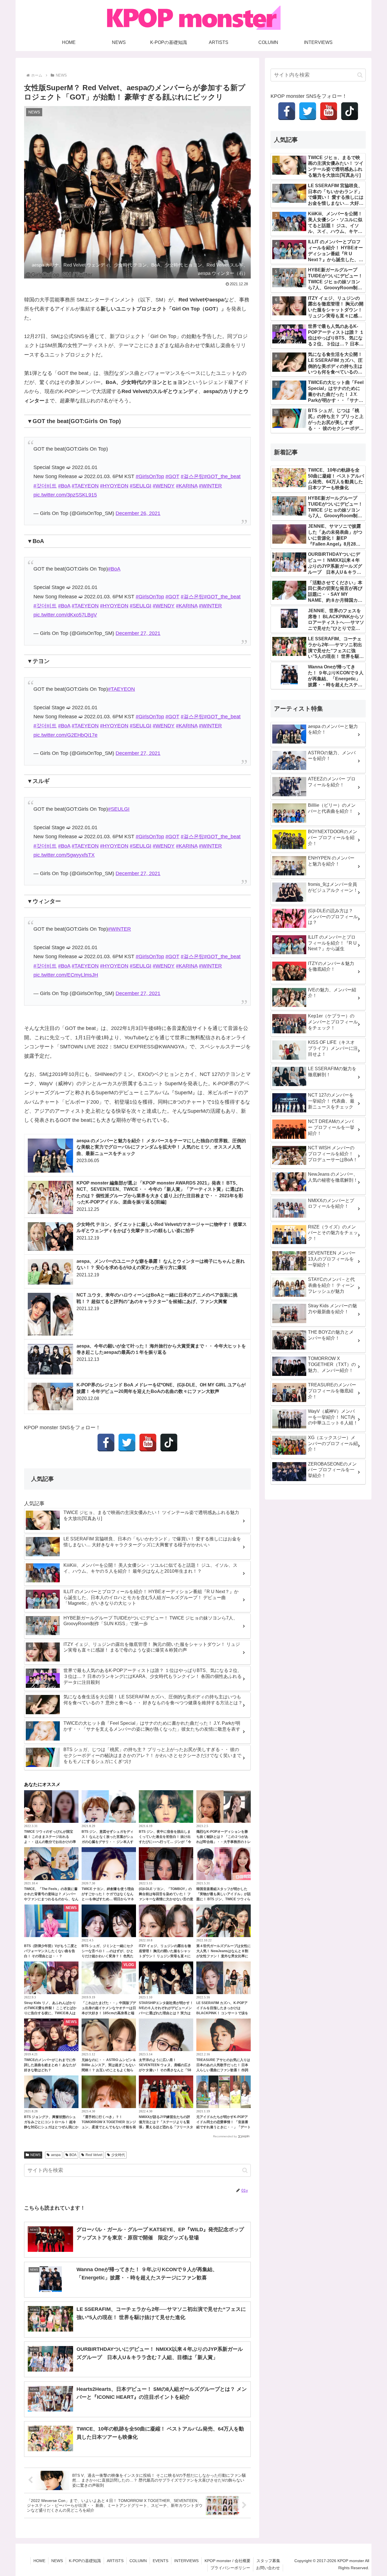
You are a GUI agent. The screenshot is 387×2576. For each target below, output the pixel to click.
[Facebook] (106, 1443)
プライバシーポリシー (230, 2568)
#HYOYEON (114, 486)
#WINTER (210, 486)
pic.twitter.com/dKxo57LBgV (65, 615)
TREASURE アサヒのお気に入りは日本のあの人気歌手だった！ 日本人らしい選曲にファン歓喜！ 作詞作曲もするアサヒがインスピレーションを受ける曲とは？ (224, 2070)
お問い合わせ (268, 2568)
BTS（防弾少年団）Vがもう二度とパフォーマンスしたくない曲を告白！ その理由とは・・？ (51, 1951)
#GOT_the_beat (222, 476)
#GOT (172, 476)
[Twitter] (127, 1443)
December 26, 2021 (138, 513)
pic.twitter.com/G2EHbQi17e (65, 735)
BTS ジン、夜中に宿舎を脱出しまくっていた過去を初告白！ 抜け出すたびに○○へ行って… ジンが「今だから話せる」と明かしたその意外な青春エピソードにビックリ (166, 1842)
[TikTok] (169, 1443)
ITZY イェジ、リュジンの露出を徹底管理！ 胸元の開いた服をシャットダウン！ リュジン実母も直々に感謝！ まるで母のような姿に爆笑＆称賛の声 (165, 1956)
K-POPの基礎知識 (85, 2561)
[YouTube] (148, 1443)
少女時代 (118, 2155)
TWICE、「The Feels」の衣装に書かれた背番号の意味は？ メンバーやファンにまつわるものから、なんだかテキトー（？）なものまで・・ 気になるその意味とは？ (51, 1899)
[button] (245, 2170)
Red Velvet (94, 2155)
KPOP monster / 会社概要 (227, 2561)
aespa (56, 2155)
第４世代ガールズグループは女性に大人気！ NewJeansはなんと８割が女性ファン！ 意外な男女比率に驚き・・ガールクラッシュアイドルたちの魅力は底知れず (224, 1956)
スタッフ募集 (268, 2561)
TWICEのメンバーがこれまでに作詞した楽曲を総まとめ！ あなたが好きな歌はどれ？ (50, 2065)
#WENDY (164, 486)
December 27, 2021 (138, 633)
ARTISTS (115, 2561)
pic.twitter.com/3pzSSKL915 (65, 495)
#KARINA (187, 486)
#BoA (64, 486)
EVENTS (160, 2561)
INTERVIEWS (186, 2561)
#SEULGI (141, 486)
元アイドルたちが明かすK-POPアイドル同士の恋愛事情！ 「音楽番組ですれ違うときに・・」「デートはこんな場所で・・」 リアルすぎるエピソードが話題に (224, 2127)
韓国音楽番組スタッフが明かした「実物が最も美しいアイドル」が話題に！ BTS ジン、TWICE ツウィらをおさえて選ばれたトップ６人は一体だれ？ (224, 1899)
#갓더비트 (45, 486)
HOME (39, 2561)
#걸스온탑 (192, 476)
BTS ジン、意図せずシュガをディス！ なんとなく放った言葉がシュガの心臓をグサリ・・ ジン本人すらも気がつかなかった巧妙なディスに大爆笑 (109, 1842)
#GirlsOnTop (150, 476)
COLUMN (138, 2561)
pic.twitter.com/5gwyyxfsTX (64, 855)
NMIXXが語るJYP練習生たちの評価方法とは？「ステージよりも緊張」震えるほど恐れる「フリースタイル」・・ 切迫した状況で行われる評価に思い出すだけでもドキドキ (166, 2127)
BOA (73, 2155)
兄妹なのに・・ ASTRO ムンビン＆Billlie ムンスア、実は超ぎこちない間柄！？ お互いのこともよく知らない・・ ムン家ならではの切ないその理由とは (109, 2070)
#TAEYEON (85, 486)
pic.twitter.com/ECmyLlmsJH (66, 975)
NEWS (35, 2155)
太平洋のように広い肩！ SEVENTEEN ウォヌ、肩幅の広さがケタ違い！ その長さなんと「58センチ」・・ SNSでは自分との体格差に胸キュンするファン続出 (165, 2070)
